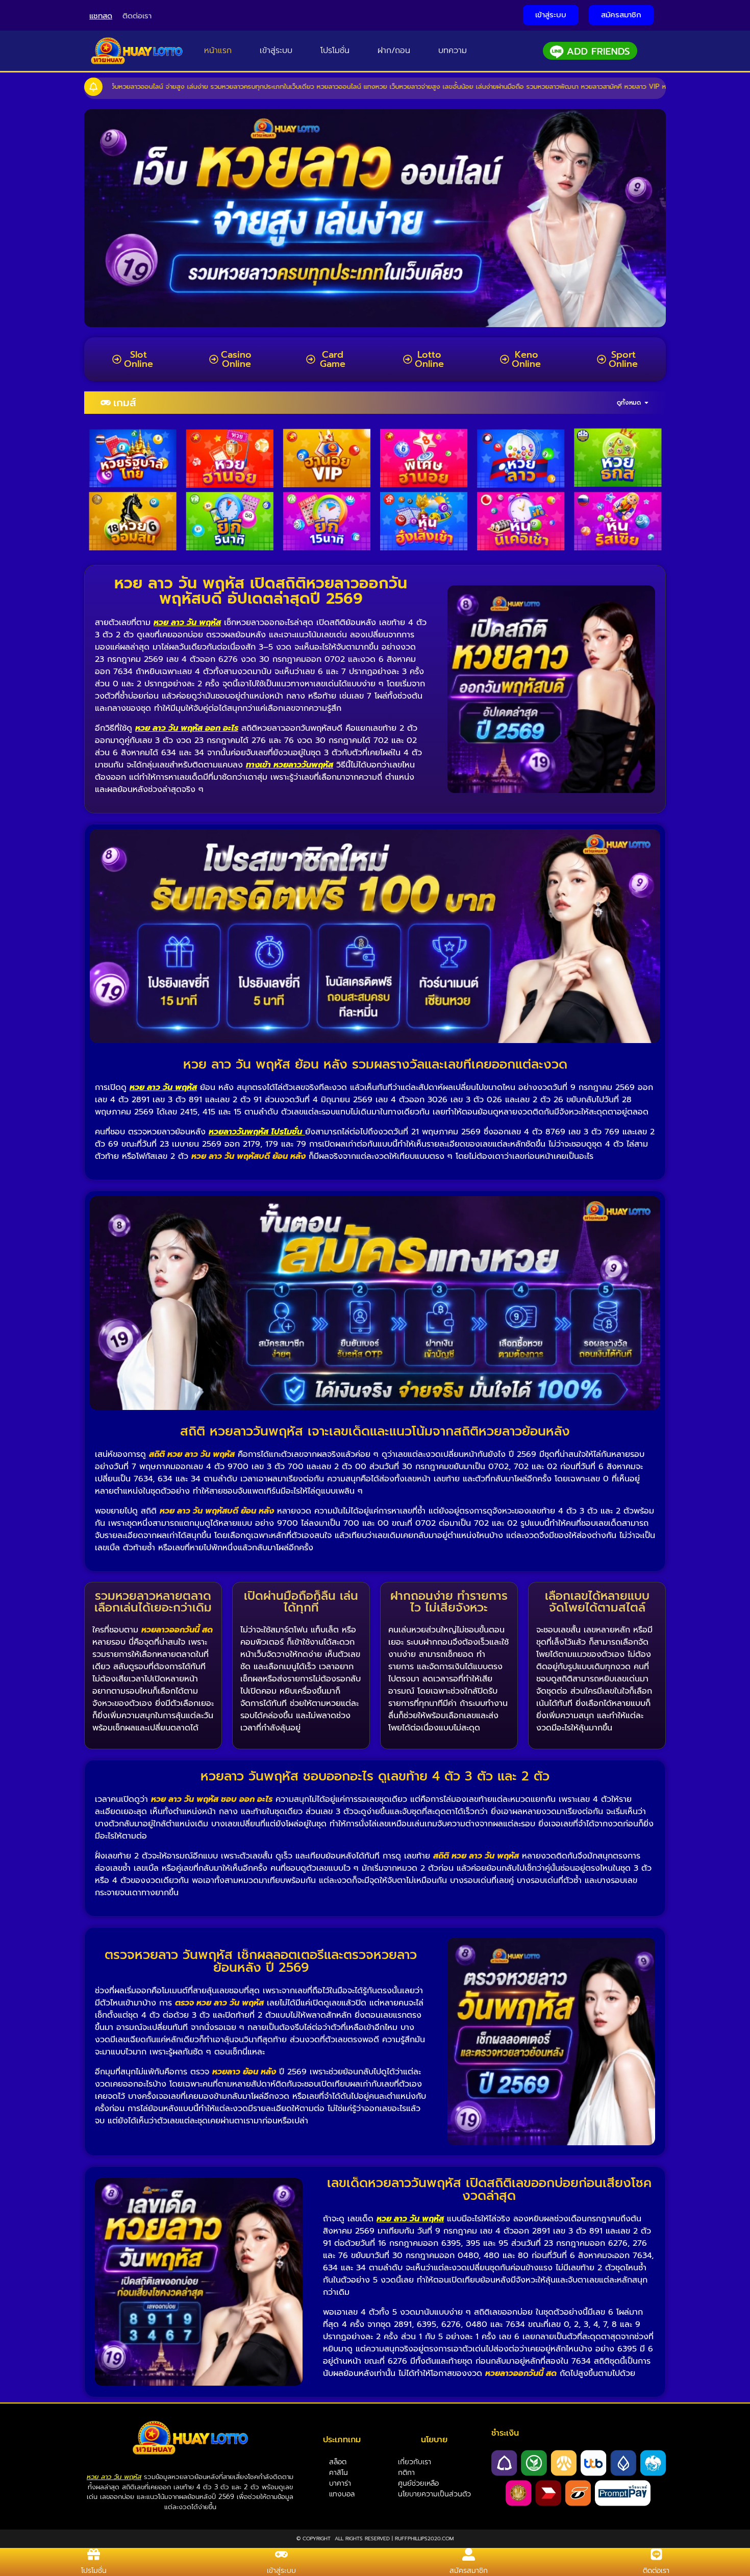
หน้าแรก (218, 51)
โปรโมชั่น (335, 51)
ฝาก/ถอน (394, 51)
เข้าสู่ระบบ (276, 51)
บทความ (453, 51)
